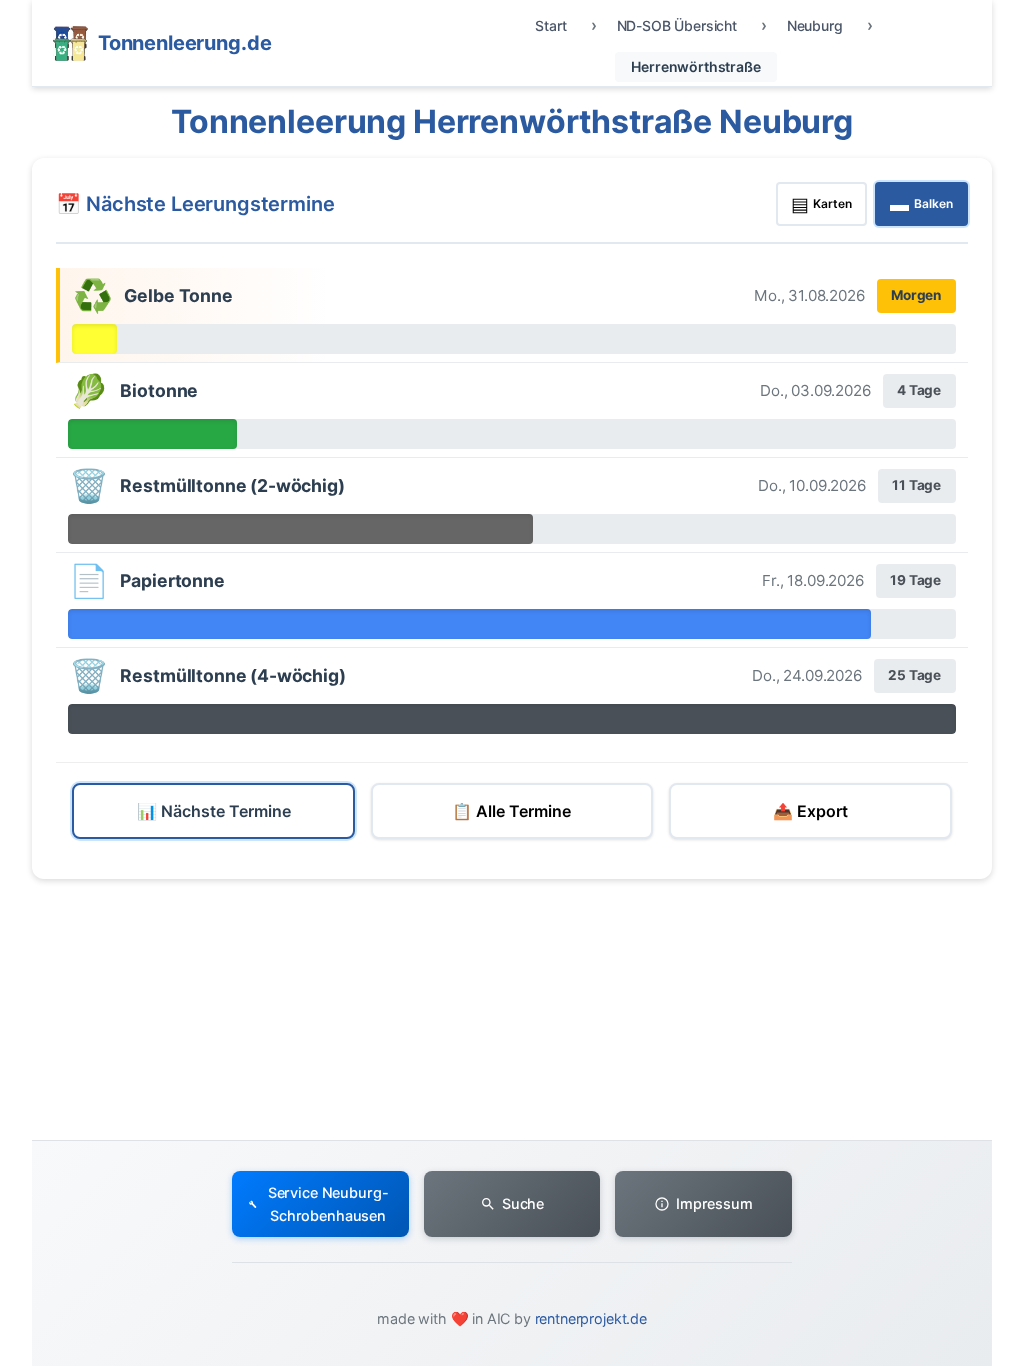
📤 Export (810, 811)
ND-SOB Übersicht (677, 25)
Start (550, 25)
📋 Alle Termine (511, 811)
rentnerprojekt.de (591, 1318)
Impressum (714, 1203)
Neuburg (815, 25)
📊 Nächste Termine (214, 811)
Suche (523, 1203)
